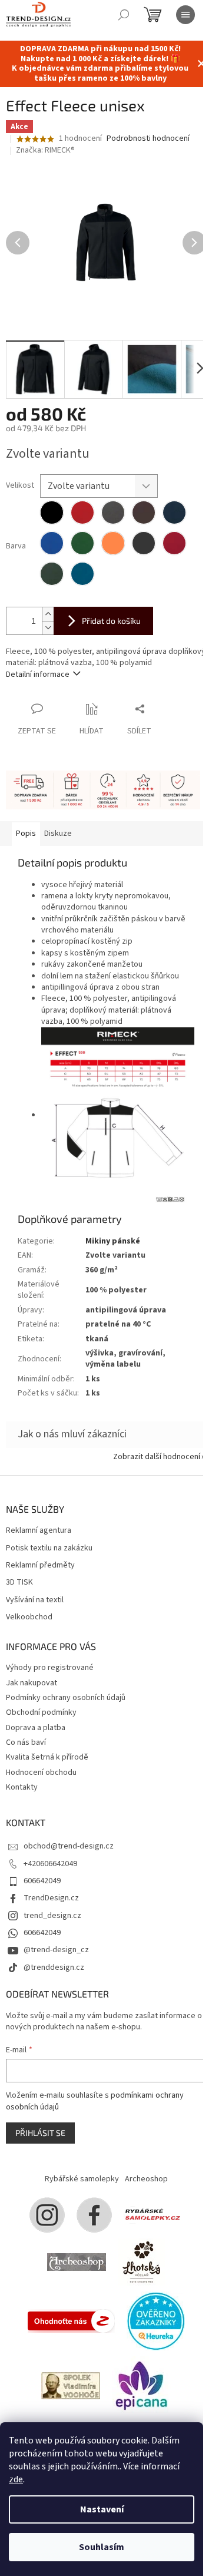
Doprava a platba (36, 1728)
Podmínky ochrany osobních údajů (66, 1698)
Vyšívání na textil (35, 1600)
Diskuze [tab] (58, 834)
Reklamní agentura (39, 1531)
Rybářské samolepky (82, 2179)
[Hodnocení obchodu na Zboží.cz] (71, 2320)
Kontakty (22, 1787)
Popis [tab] (26, 834)
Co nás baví (26, 1742)
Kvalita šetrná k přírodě (47, 1757)
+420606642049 (50, 1864)
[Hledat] (124, 15)
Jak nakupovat (32, 1683)
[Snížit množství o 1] (48, 628)
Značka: (45, 150)
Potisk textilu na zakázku (49, 1548)
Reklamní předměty (40, 1565)
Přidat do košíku (111, 621)
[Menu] (185, 15)
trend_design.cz (52, 1916)
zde (16, 2479)
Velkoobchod (29, 1617)
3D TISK (19, 1583)
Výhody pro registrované (50, 1668)
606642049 (42, 1881)
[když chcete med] (141, 2261)
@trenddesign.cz (54, 1967)
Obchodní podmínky (41, 1712)
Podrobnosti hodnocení (148, 139)
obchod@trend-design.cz (69, 1846)
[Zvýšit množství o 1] (48, 614)
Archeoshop (146, 2179)
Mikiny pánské (113, 1241)
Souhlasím (102, 2547)
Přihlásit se (40, 2133)
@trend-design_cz (56, 1950)
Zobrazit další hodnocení (157, 1457)
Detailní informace (38, 674)
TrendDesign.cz (51, 1898)
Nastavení (102, 2509)
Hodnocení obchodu (41, 1773)
